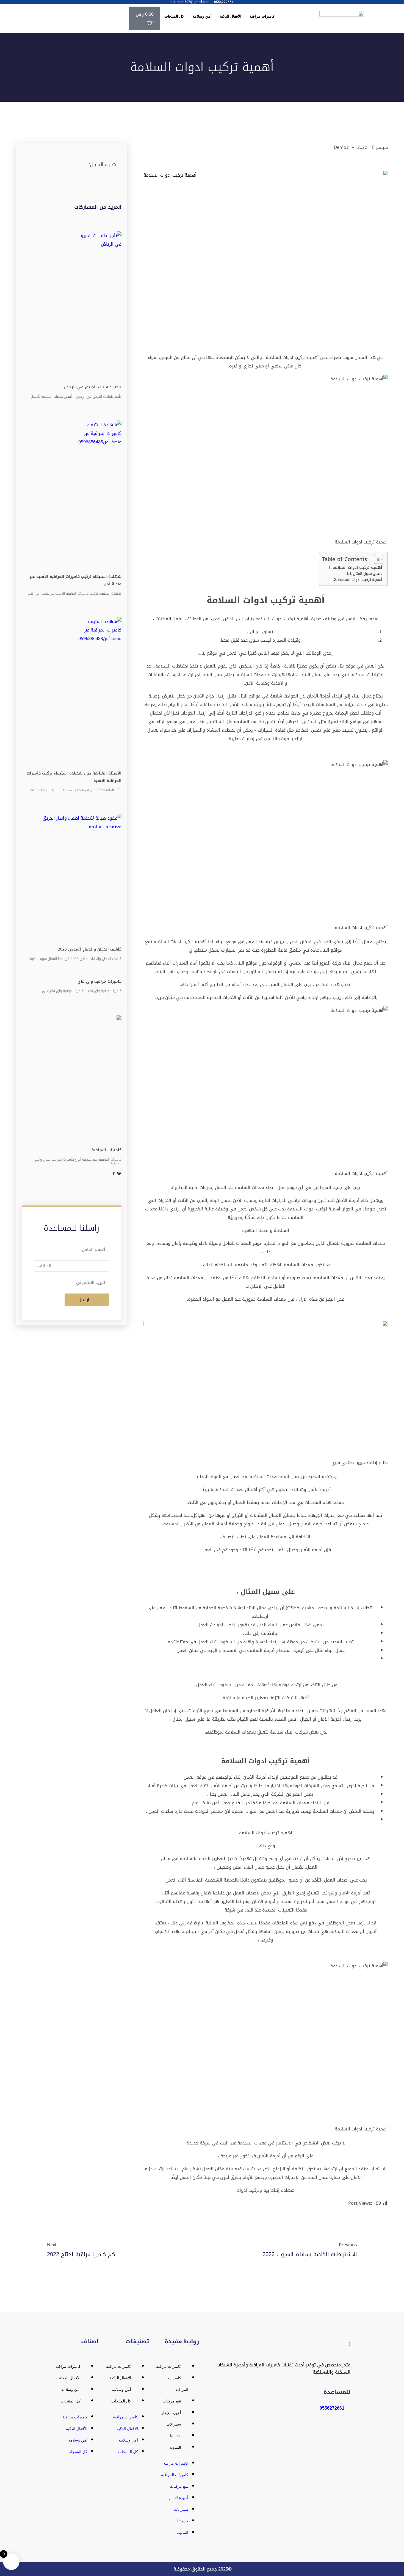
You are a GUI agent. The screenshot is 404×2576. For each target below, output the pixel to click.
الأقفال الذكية (231, 16)
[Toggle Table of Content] (376, 559)
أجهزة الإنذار (171, 2413)
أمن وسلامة (202, 16)
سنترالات (174, 2424)
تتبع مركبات (172, 2401)
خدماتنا (176, 2436)
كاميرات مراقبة (262, 16)
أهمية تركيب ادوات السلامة (357, 568)
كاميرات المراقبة (106, 1150)
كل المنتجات (174, 16)
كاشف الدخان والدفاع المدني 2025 (90, 949)
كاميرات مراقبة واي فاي (99, 981)
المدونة (175, 2447)
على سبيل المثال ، (367, 574)
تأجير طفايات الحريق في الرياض (93, 387)
